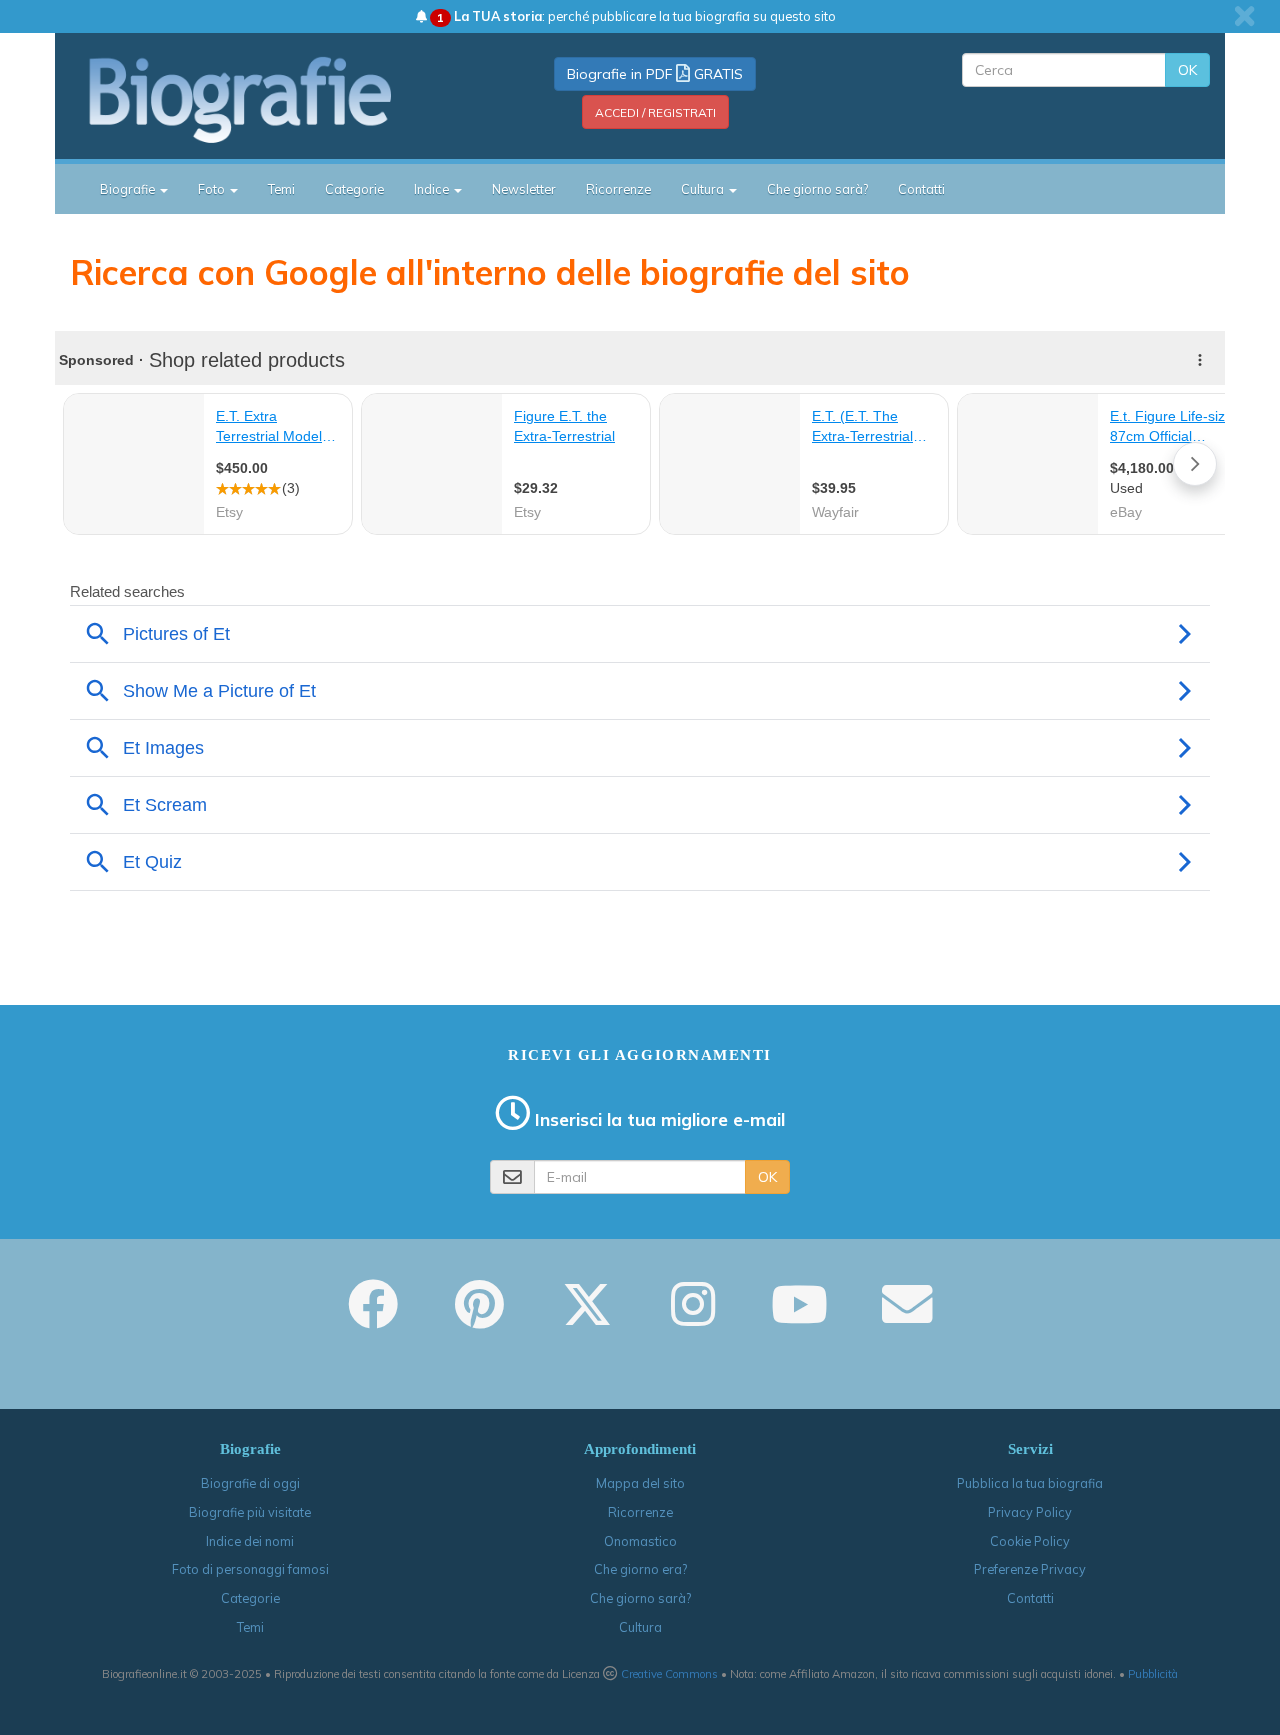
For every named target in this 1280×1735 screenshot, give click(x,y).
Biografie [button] (129, 189)
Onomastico (640, 1541)
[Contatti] (907, 1318)
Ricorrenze (618, 189)
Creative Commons (669, 1674)
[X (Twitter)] (587, 1318)
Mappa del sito (640, 1483)
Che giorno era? (640, 1569)
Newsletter (524, 189)
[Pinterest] (479, 1318)
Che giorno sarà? (817, 189)
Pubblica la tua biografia (1030, 1483)
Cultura (640, 1627)
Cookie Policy (1030, 1541)
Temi (281, 189)
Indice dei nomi (250, 1541)
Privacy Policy (1030, 1512)
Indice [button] (433, 189)
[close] (1244, 16)
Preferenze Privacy (1030, 1569)
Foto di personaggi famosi (250, 1569)
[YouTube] (799, 1318)
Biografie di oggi (250, 1483)
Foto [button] (213, 189)
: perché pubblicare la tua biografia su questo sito (636, 16)
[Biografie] (265, 99)
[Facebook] (373, 1318)
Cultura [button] (704, 189)
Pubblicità (1153, 1674)
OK (1187, 70)
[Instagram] (693, 1318)
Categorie (354, 189)
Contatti (921, 189)
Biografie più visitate (250, 1512)
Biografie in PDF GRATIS (655, 74)
